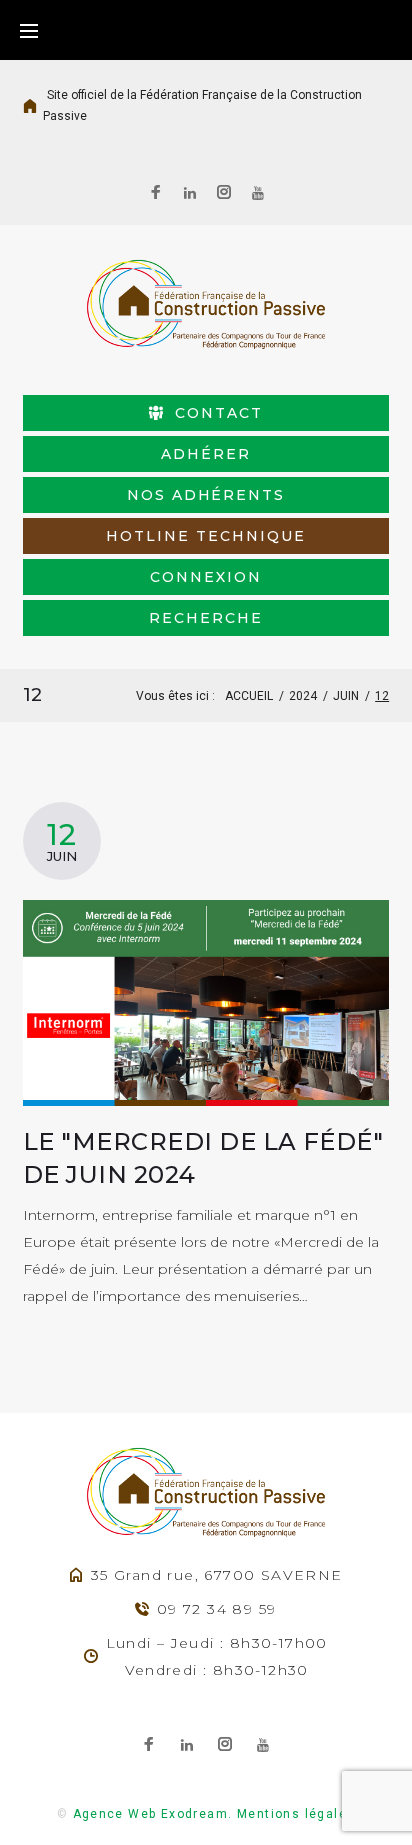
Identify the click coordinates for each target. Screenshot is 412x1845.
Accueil (249, 696)
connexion (206, 577)
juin (346, 696)
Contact (219, 413)
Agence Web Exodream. (153, 1814)
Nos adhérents (206, 495)
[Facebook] (156, 194)
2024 (303, 696)
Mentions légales (296, 1814)
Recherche (206, 618)
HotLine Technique (205, 536)
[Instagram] (224, 194)
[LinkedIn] (190, 193)
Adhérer (206, 454)
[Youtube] (258, 193)
